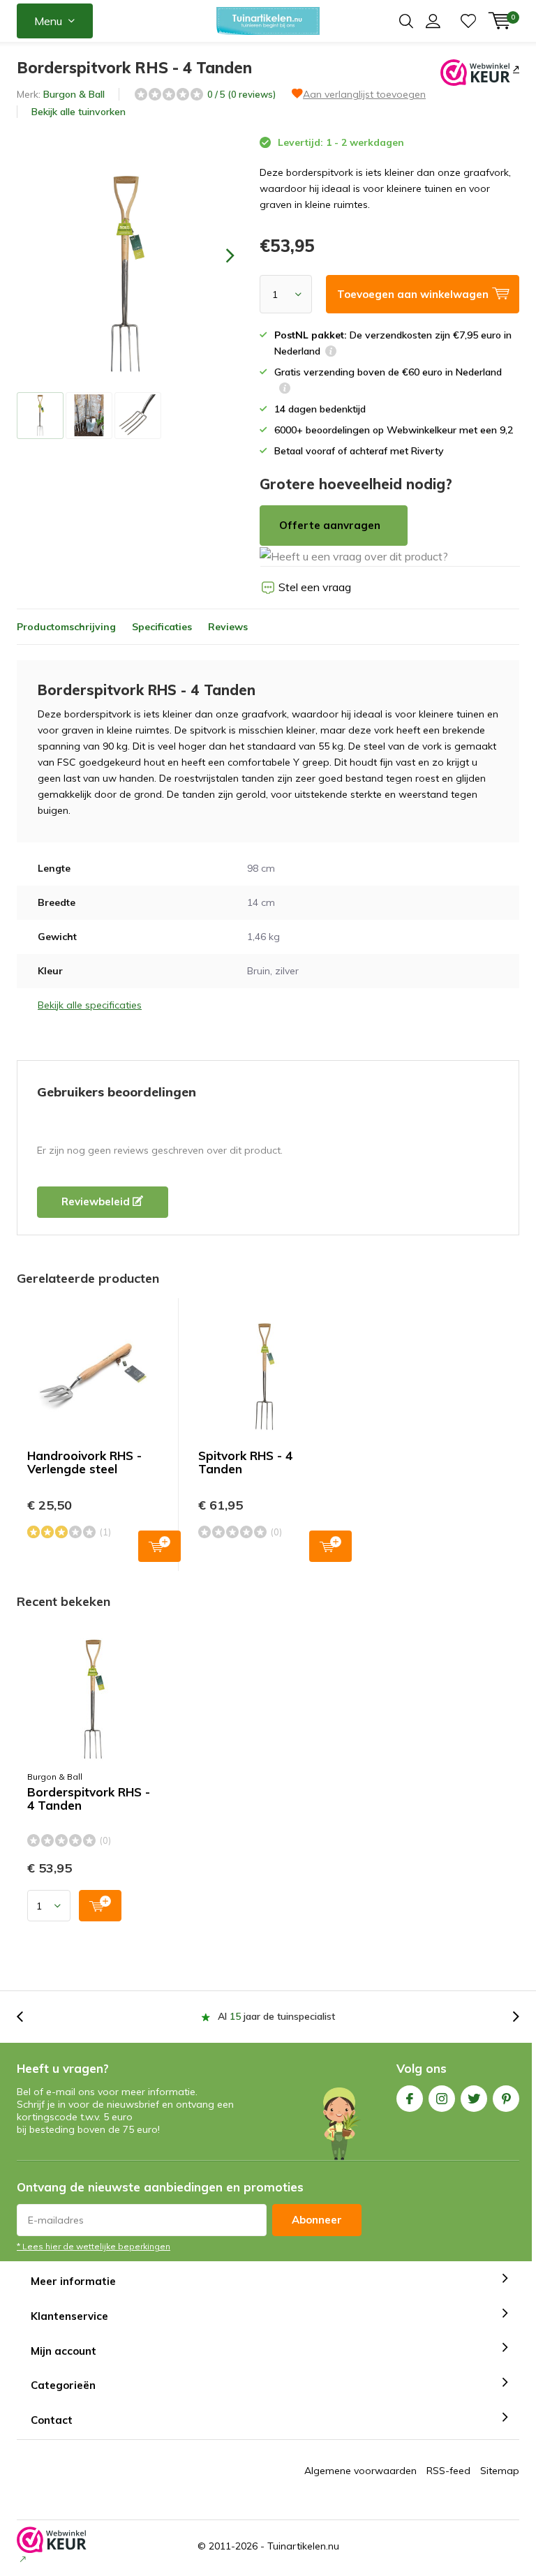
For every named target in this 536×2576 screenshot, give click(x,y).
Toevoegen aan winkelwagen (159, 1546)
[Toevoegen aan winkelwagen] (100, 1906)
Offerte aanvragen (330, 525)
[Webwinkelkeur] (515, 68)
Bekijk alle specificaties (90, 1005)
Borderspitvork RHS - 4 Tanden (89, 1799)
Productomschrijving (66, 627)
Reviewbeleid (97, 1201)
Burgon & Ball (74, 94)
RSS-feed (448, 2471)
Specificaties (162, 627)
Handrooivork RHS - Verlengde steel (84, 1462)
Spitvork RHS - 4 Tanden (245, 1462)
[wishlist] (468, 21)
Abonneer (317, 2220)
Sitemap (500, 2471)
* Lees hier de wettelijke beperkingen (94, 2246)
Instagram (442, 2099)
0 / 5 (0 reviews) (241, 94)
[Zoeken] (406, 21)
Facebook (410, 2099)
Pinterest (506, 2099)
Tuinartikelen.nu (303, 2546)
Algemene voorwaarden (360, 2471)
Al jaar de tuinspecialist (276, 2016)
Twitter (474, 2099)
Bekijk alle (79, 112)
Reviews (228, 627)
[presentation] (218, 255)
